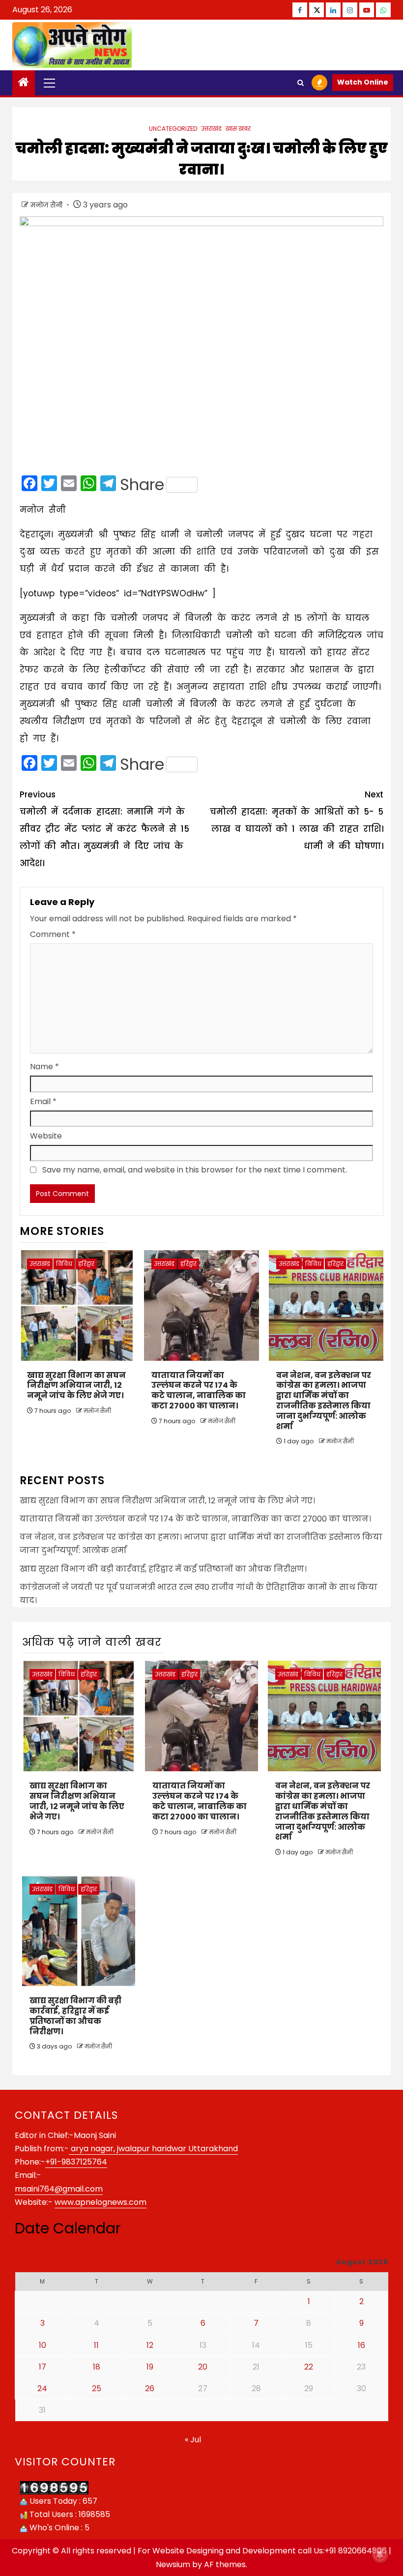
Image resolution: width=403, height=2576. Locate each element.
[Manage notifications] (380, 2554)
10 (43, 2345)
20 (203, 2367)
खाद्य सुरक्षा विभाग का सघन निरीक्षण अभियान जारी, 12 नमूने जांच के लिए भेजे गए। (76, 1386)
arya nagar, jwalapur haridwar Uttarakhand (153, 2149)
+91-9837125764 (76, 2162)
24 (42, 2388)
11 (96, 2345)
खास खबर (238, 129)
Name (44, 1067)
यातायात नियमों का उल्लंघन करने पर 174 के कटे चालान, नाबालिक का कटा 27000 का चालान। (199, 1390)
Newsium (173, 2564)
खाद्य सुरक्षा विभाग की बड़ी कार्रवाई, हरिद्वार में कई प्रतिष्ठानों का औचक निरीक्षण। (163, 1569)
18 (97, 2367)
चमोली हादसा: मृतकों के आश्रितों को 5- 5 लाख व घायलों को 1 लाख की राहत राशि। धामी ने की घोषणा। (297, 820)
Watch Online (363, 82)
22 (309, 2367)
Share (142, 485)
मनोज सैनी (47, 205)
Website (46, 1136)
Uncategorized (173, 129)
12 (150, 2345)
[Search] (301, 83)
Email (43, 1101)
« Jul (193, 2440)
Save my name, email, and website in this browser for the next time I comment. (195, 1170)
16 (361, 2345)
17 (43, 2367)
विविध (64, 1264)
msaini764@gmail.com (59, 2189)
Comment (53, 934)
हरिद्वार (86, 1264)
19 (150, 2367)
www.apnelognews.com (101, 2202)
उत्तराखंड (211, 129)
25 (97, 2388)
